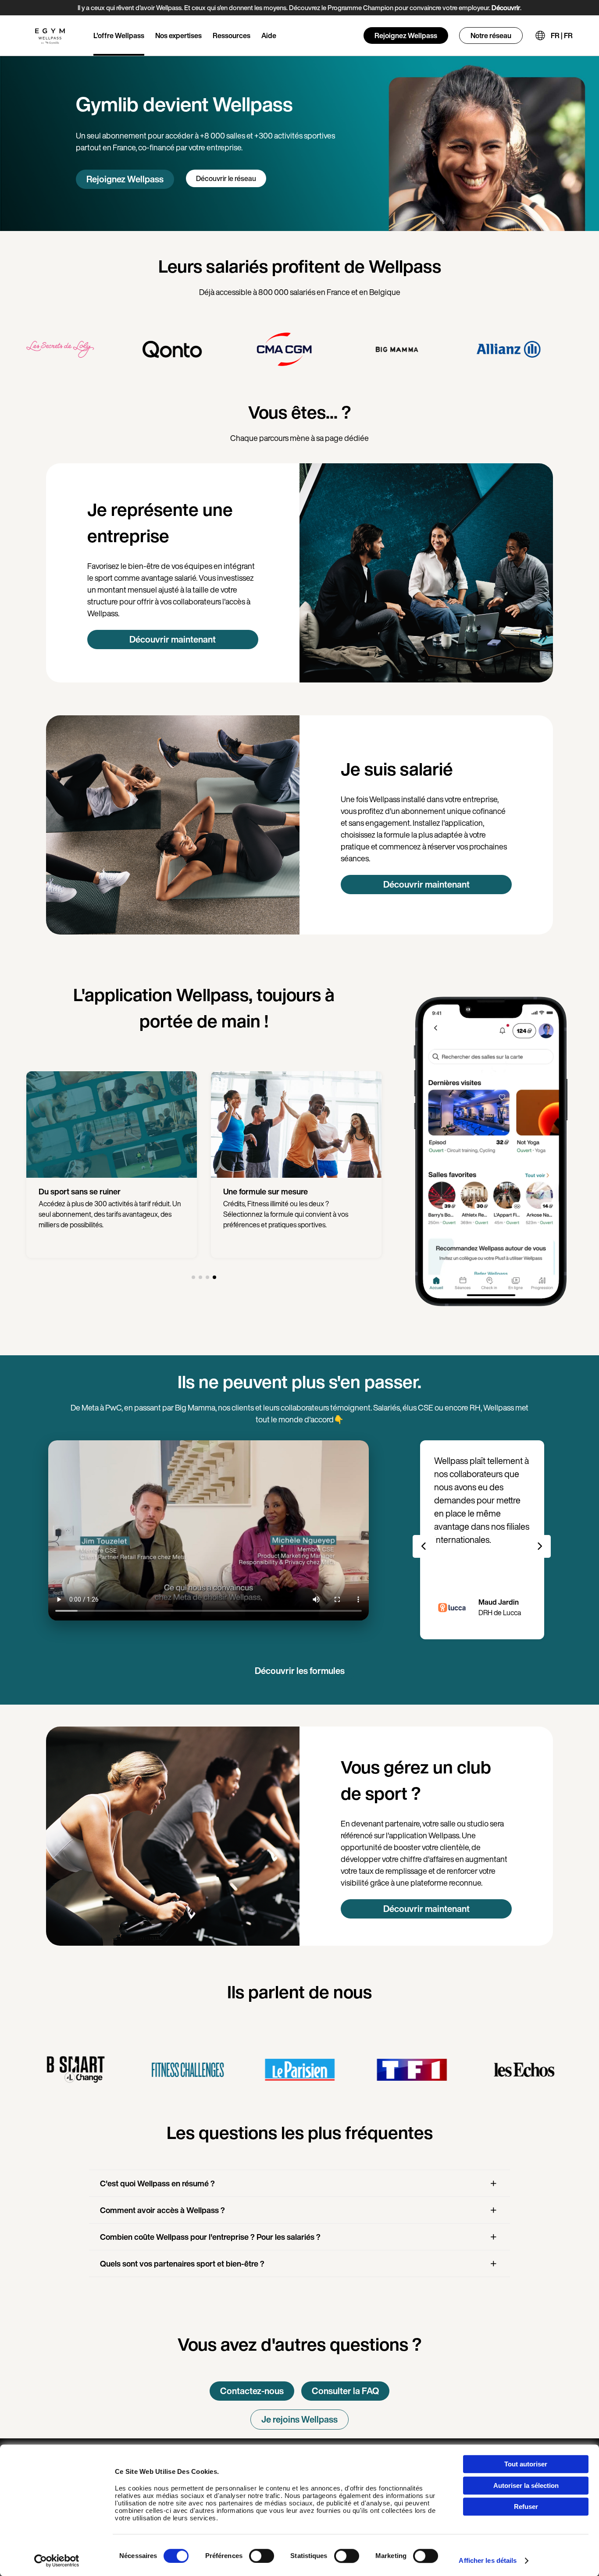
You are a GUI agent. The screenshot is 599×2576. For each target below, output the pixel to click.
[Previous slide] (424, 1546)
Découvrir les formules (300, 1671)
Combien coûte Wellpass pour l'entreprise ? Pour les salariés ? (210, 2237)
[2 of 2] (200, 1277)
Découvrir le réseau (226, 178)
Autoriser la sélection (526, 2485)
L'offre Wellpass (119, 36)
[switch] (262, 2556)
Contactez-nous (252, 2391)
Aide (269, 36)
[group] (75, 349)
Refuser (526, 2507)
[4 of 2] (214, 1277)
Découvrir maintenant (173, 639)
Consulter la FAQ (345, 2391)
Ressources (232, 36)
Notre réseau (491, 36)
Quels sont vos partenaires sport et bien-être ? (182, 2263)
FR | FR (562, 36)
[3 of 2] (207, 1277)
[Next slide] (539, 1546)
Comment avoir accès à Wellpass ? (162, 2210)
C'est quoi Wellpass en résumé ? (157, 2183)
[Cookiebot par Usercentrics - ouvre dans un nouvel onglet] (57, 2561)
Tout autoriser (526, 2464)
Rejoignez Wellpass (406, 36)
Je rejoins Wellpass (299, 2419)
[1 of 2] (193, 1277)
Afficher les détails (488, 2560)
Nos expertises (178, 36)
